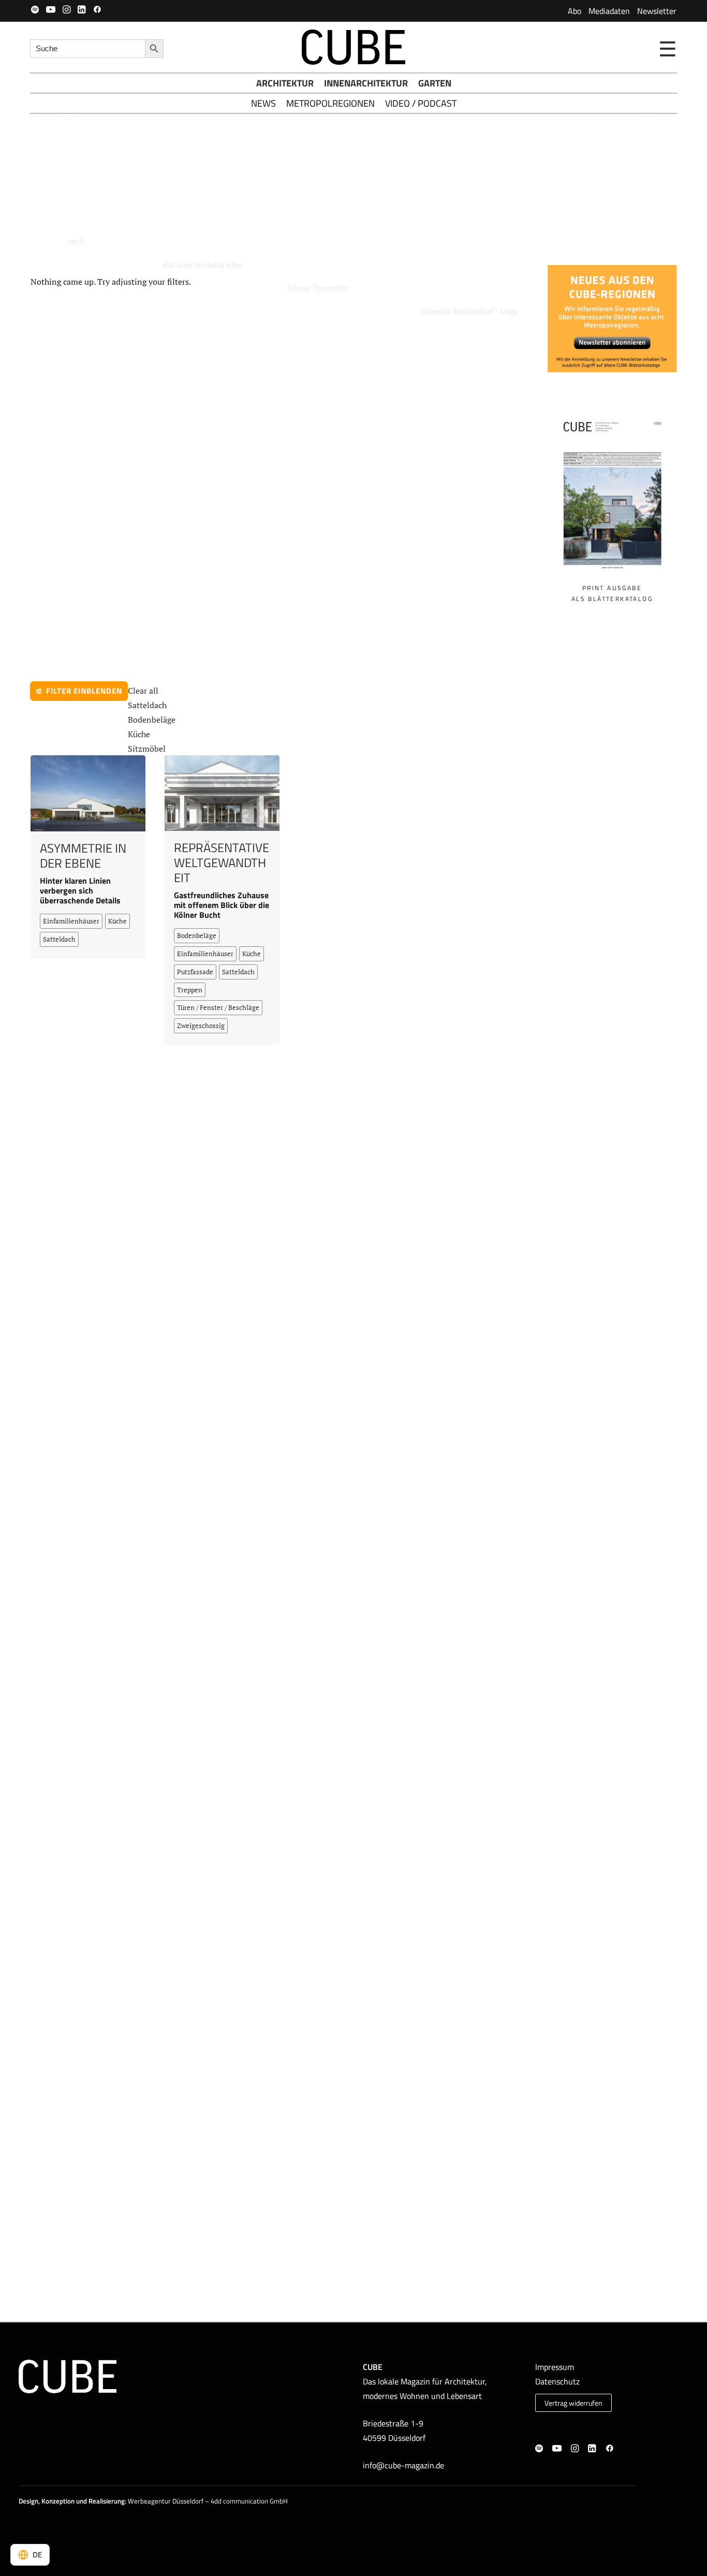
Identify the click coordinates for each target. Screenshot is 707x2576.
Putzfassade (195, 979)
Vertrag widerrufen (573, 2403)
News (263, 103)
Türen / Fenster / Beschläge (218, 1015)
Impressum (555, 2367)
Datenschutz (557, 2381)
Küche (139, 741)
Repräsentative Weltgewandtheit (222, 870)
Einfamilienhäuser (71, 928)
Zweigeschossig (201, 1033)
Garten (435, 83)
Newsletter (657, 11)
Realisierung (107, 2501)
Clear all (143, 698)
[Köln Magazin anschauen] (612, 502)
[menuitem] (575, 11)
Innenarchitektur (366, 83)
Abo (575, 11)
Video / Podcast (421, 103)
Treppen (190, 997)
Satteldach (147, 712)
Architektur (285, 83)
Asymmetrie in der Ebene (83, 863)
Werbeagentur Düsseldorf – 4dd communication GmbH (208, 2501)
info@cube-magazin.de (403, 2465)
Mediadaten (609, 11)
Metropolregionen (330, 103)
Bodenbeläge (152, 727)
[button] (35, 9)
